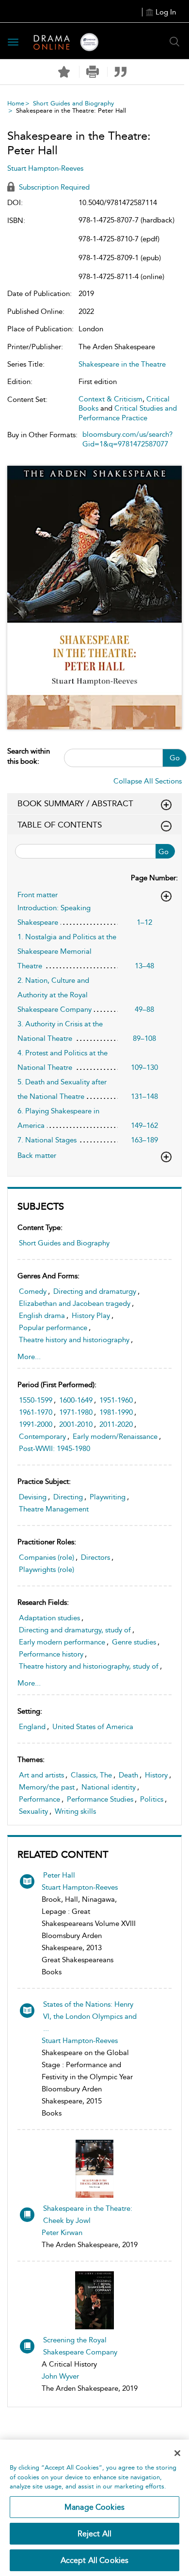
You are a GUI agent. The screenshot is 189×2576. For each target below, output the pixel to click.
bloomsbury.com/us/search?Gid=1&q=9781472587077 (127, 439)
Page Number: (154, 878)
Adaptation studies (49, 1618)
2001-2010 (76, 1424)
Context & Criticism (110, 399)
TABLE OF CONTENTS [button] (60, 825)
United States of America (93, 1727)
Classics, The (91, 1775)
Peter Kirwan (62, 2233)
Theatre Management (54, 1509)
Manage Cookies (94, 2507)
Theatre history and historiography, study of (89, 1666)
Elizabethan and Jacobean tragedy (75, 1303)
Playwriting (108, 1497)
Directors (95, 1557)
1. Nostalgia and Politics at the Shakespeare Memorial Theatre (67, 951)
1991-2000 (36, 1424)
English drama (42, 1316)
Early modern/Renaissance (115, 1436)
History (156, 1775)
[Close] (177, 2453)
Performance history (51, 1654)
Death (128, 1775)
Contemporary (42, 1436)
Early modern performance (62, 1642)
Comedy (33, 1291)
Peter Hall (59, 1875)
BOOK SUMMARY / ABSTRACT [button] (75, 803)
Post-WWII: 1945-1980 (55, 1449)
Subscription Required (53, 187)
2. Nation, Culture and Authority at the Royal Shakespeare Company (55, 995)
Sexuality (33, 1811)
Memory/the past (47, 1787)
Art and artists (41, 1775)
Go (175, 758)
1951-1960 (116, 1400)
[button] (92, 72)
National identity (109, 1787)
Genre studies (134, 1642)
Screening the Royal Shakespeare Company (80, 2346)
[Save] (64, 72)
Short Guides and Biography (73, 103)
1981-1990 (116, 1412)
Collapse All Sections (148, 781)
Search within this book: (29, 756)
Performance (39, 1799)
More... (29, 1357)
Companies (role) (47, 1557)
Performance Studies (100, 1799)
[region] (94, 2508)
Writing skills (75, 1811)
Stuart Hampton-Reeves (80, 1887)
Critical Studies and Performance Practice (128, 413)
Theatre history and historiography (74, 1340)
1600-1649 (76, 1400)
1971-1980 (76, 1412)
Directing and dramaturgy (95, 1291)
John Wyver (60, 2376)
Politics (152, 1799)
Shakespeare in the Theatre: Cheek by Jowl (88, 2214)
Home (16, 103)
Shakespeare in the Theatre (122, 364)
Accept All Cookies (95, 2560)
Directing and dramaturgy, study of (75, 1630)
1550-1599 (36, 1400)
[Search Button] (174, 42)
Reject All (95, 2534)
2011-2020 (116, 1424)
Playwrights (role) (47, 1569)
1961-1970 (36, 1412)
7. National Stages (47, 1140)
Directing (68, 1497)
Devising (33, 1497)
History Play (91, 1316)
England (32, 1727)
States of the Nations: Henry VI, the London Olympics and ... (90, 2016)
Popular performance (53, 1328)
